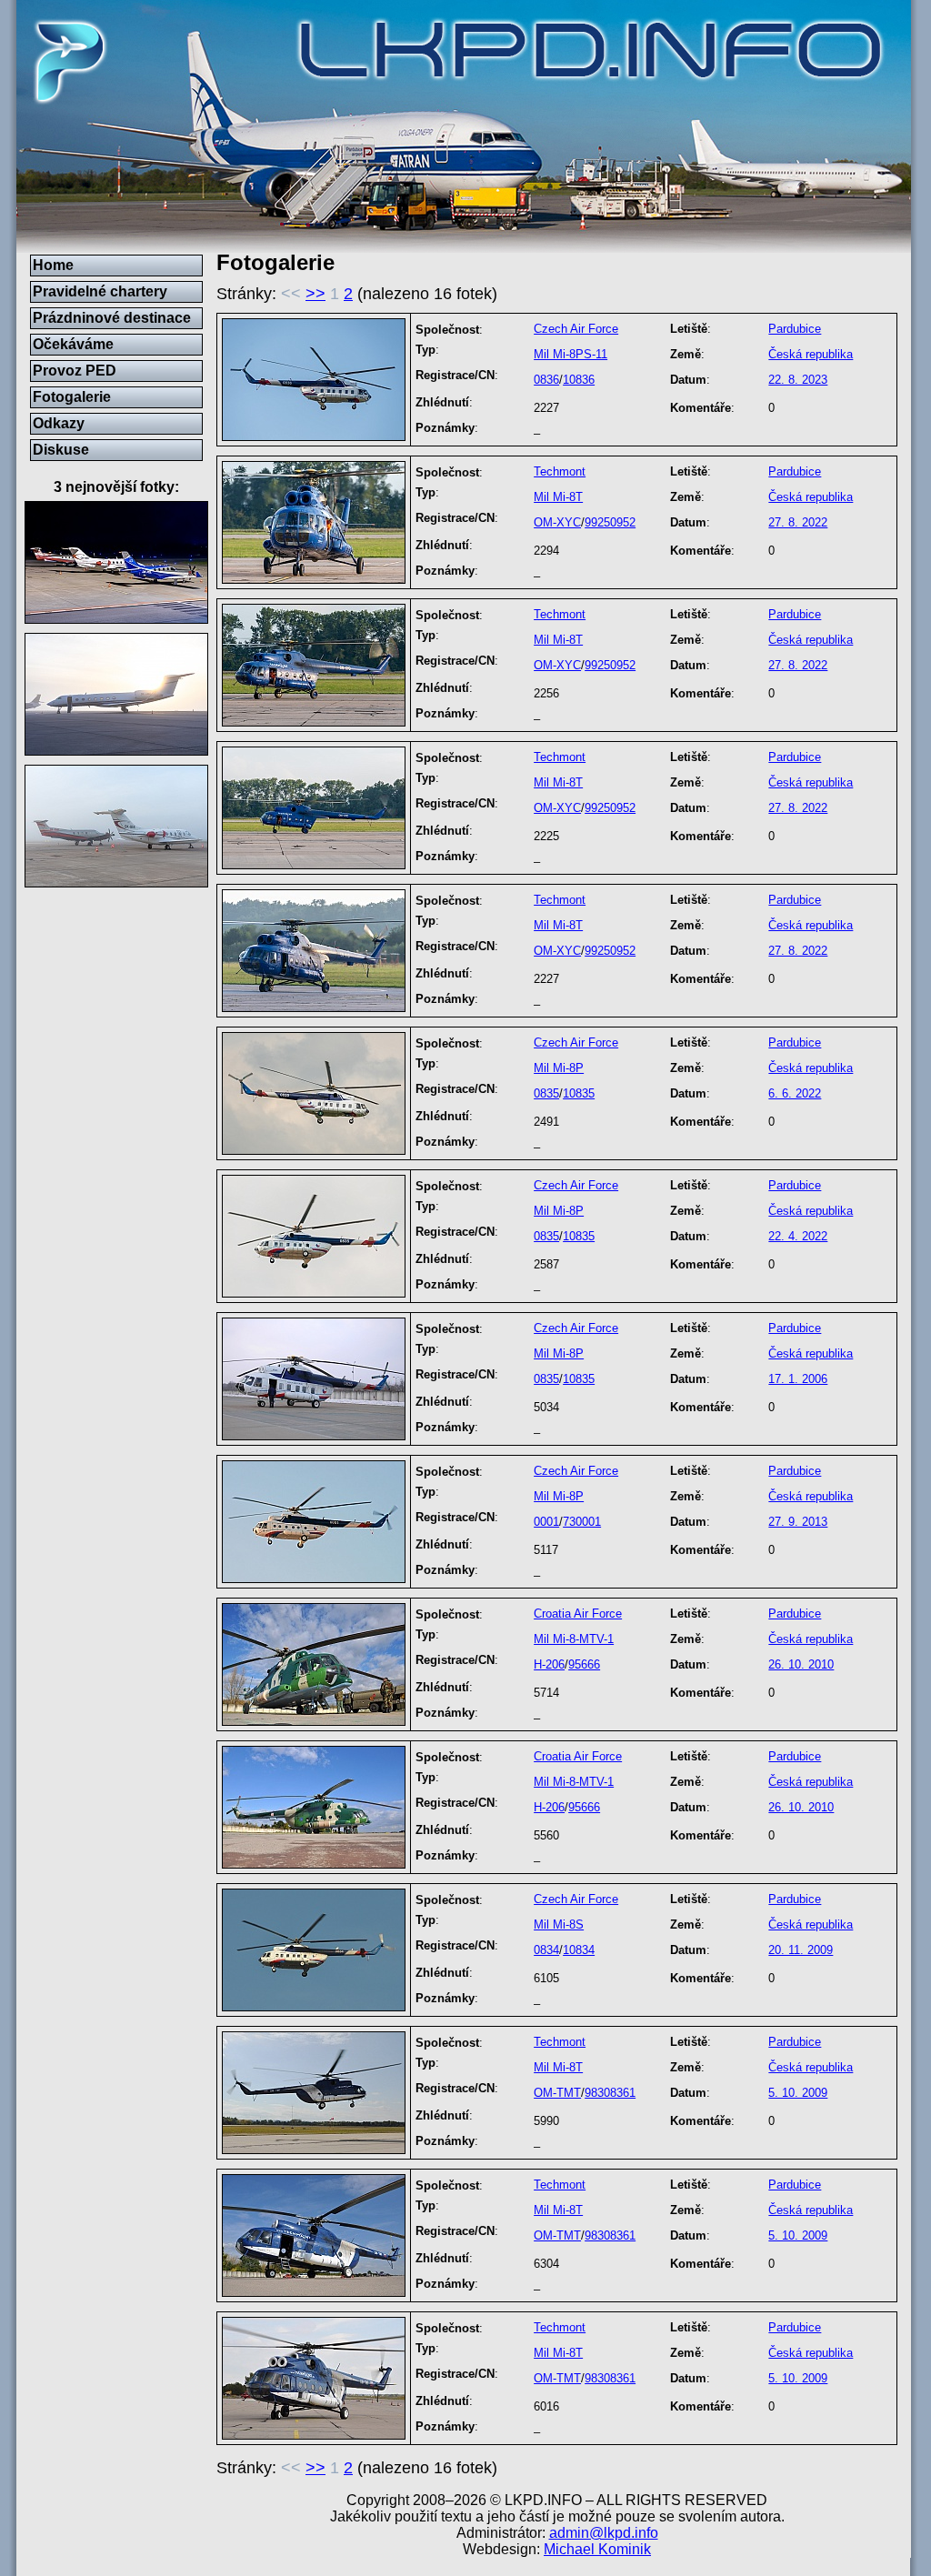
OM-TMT (557, 2093)
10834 (579, 1950)
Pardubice (795, 329)
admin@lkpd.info (604, 2533)
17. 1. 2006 (798, 1379)
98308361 (610, 2093)
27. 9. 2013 (798, 1522)
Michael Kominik (597, 2549)
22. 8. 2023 (798, 380)
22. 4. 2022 (798, 1236)
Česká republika (811, 354)
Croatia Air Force (578, 1614)
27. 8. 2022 (798, 522)
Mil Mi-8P (559, 1068)
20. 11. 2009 (801, 1950)
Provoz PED (75, 371)
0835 (546, 1093)
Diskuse (61, 450)
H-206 (549, 1664)
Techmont (560, 471)
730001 (582, 1522)
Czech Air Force (576, 329)
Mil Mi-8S (559, 1924)
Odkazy (59, 423)
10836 (579, 380)
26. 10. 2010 (801, 1664)
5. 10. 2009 (798, 2093)
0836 (546, 380)
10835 (579, 1093)
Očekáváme (73, 344)
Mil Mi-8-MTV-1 (574, 1639)
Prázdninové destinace (112, 318)
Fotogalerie (72, 397)
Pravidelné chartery (100, 291)
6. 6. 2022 (795, 1093)
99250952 (610, 522)
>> (315, 294)
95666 (584, 1664)
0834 (546, 1950)
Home (53, 265)
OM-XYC (557, 522)
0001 (546, 1522)
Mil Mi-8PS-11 (571, 354)
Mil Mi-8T (558, 497)
